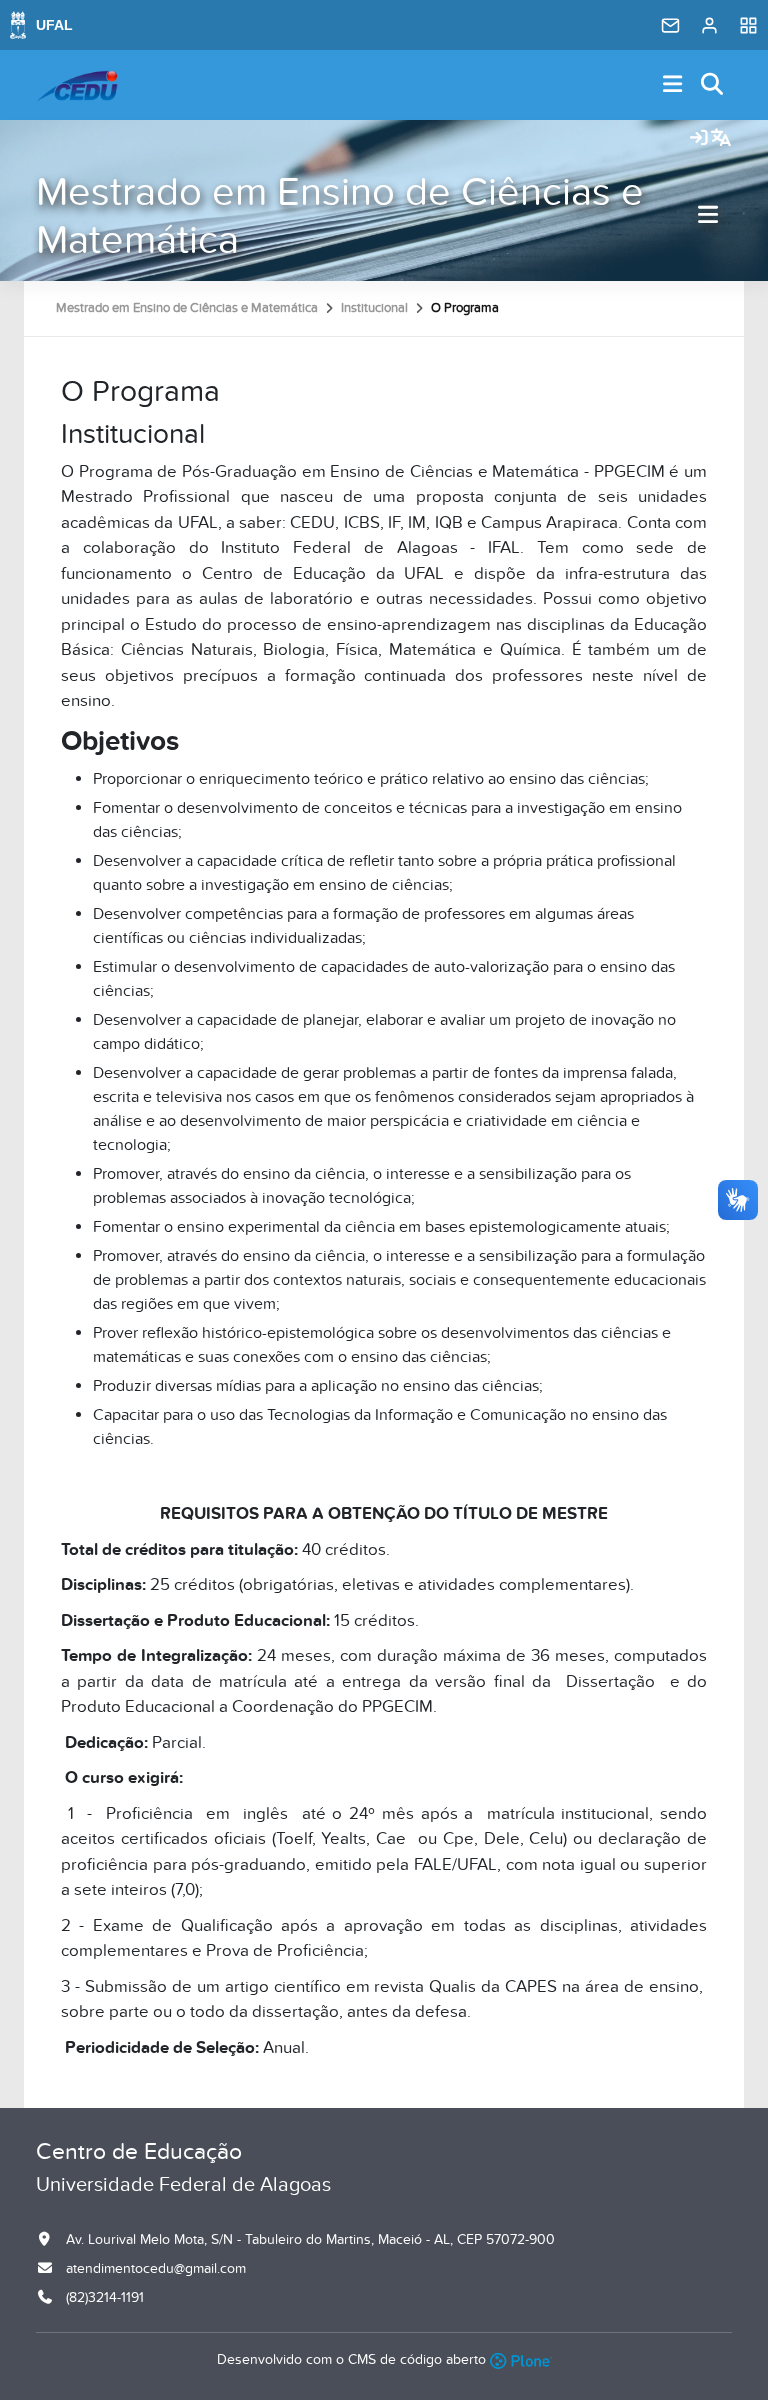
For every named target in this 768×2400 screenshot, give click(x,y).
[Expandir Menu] (673, 85)
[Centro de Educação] (77, 85)
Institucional (374, 308)
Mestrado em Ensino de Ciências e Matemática (340, 216)
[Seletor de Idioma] (721, 139)
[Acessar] (699, 139)
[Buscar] (713, 85)
